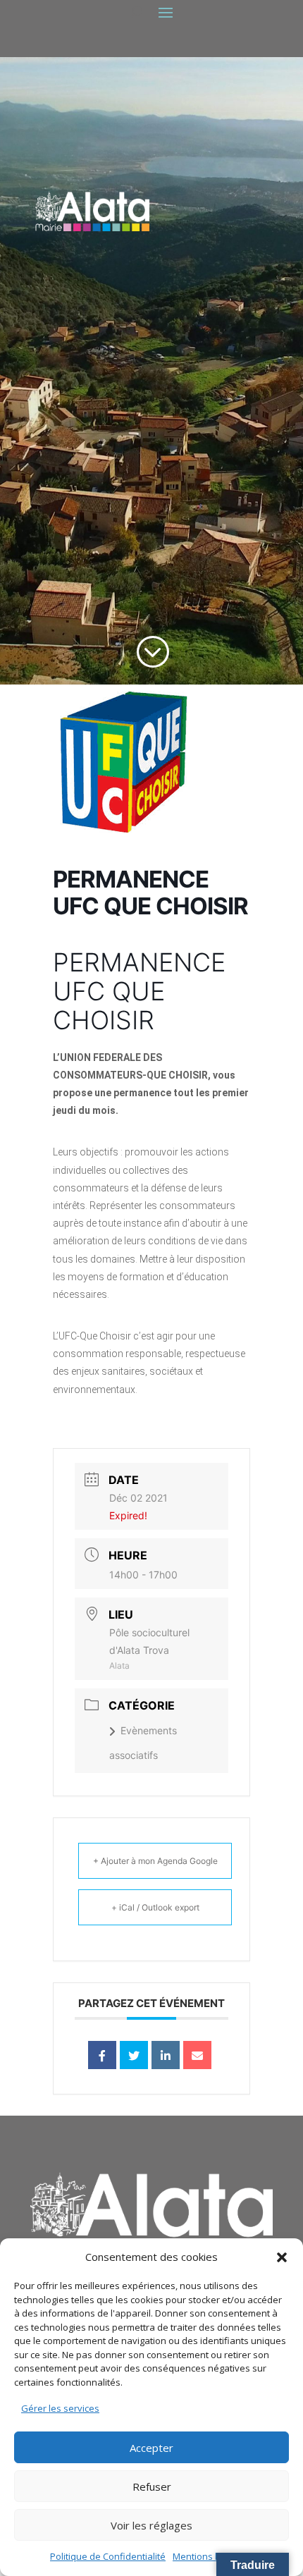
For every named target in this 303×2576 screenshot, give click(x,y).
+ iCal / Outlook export (155, 1907)
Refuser (152, 2486)
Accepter (151, 2448)
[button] (282, 2257)
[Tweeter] (134, 2055)
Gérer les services (60, 2408)
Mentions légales (209, 2556)
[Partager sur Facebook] (102, 2055)
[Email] (197, 2055)
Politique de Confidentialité (108, 2556)
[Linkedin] (166, 2055)
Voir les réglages (151, 2525)
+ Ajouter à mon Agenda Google (155, 1861)
